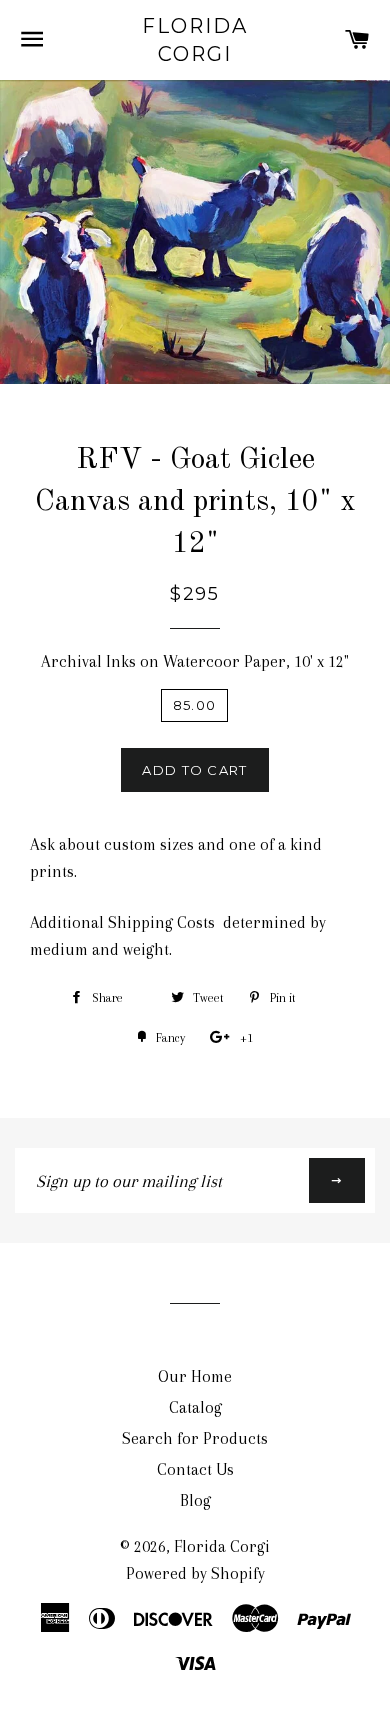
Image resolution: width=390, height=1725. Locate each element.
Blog (195, 1500)
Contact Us (195, 1469)
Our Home (195, 1376)
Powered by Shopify (195, 1573)
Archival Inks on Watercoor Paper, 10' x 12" (195, 661)
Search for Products (195, 1438)
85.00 (195, 705)
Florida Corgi (195, 40)
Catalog (195, 1407)
